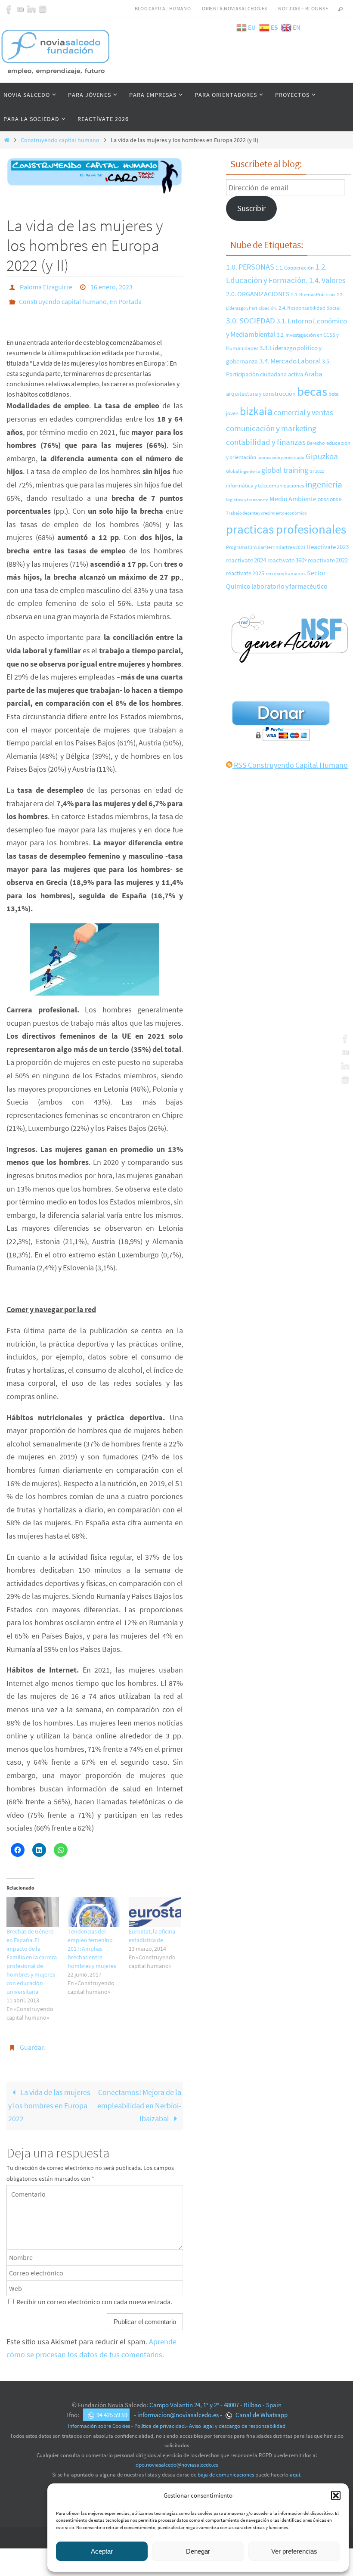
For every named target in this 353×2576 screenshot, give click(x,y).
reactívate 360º (287, 560)
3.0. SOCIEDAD (251, 320)
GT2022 (317, 471)
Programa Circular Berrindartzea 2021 (266, 547)
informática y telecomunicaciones (265, 485)
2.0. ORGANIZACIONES (258, 294)
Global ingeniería (243, 471)
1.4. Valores (327, 280)
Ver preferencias (294, 2551)
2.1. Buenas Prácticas (313, 294)
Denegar (198, 2551)
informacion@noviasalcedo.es (178, 2407)
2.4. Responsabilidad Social (310, 308)
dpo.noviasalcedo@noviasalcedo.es (177, 2457)
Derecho (316, 443)
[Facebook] (9, 9)
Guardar (32, 2041)
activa (296, 374)
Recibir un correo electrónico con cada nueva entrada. (94, 2295)
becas (312, 391)
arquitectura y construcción (261, 394)
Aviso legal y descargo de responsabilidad (237, 2419)
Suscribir (251, 208)
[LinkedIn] (31, 9)
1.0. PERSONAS (250, 267)
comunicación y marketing (271, 428)
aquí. (296, 2467)
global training (285, 470)
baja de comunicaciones (226, 2467)
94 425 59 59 (112, 2407)
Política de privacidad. (160, 2419)
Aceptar (102, 2551)
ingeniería (324, 484)
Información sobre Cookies (99, 2419)
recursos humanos (286, 573)
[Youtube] (20, 9)
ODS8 (323, 500)
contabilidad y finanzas (266, 442)
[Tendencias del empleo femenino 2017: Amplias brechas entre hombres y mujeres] (94, 1907)
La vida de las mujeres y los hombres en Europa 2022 (49, 2098)
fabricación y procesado (281, 458)
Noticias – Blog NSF (303, 8)
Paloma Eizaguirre (46, 286)
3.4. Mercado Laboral (290, 361)
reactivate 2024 (246, 560)
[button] (336, 2495)
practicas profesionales (286, 529)
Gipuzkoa (322, 456)
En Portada (126, 298)
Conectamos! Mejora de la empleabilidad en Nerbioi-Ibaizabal (139, 2098)
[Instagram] (43, 9)
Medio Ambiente (293, 499)
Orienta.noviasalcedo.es (234, 8)
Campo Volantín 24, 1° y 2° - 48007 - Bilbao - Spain (215, 2398)
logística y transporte (247, 500)
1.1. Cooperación (295, 267)
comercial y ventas (303, 412)
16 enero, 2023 (111, 286)
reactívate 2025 (245, 573)
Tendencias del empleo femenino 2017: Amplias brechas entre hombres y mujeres (92, 1943)
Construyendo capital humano (60, 140)
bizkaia (256, 411)
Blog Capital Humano (163, 8)
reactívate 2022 (328, 560)
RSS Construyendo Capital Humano (290, 765)
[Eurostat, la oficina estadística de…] (155, 1907)
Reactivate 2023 (328, 547)
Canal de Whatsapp (261, 2407)
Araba (313, 374)
